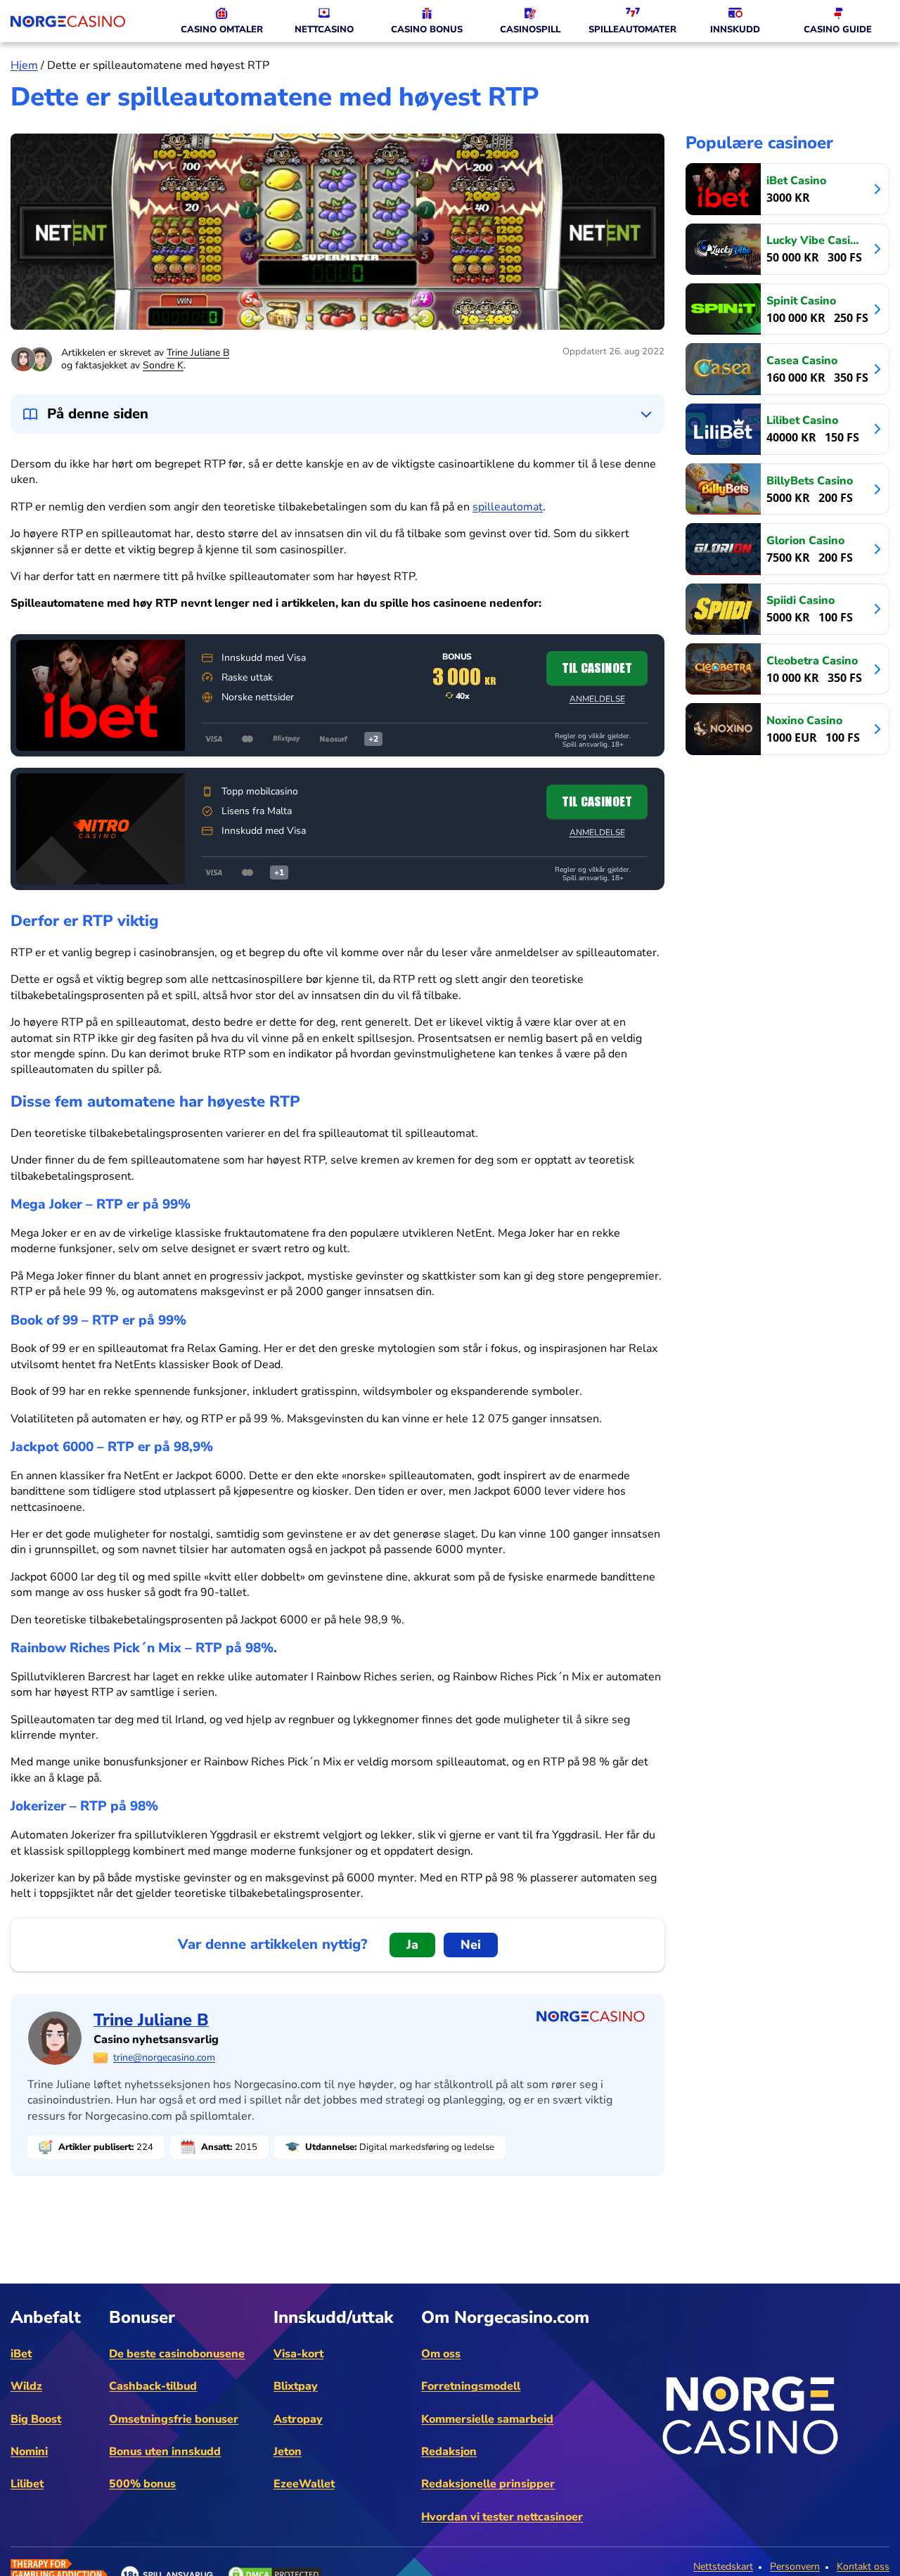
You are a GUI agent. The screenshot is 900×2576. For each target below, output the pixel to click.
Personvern (795, 2567)
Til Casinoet (597, 668)
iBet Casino (796, 180)
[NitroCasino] (101, 829)
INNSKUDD (735, 30)
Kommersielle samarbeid (487, 2419)
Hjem (24, 65)
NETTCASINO (324, 30)
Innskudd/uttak (333, 2317)
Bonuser (142, 2317)
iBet (21, 2354)
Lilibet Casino (802, 420)
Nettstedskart (723, 2567)
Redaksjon (449, 2452)
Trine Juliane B (198, 353)
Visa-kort (298, 2354)
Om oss (441, 2354)
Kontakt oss (863, 2567)
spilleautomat (508, 507)
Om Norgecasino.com (505, 2317)
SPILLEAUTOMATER (632, 30)
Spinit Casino (801, 301)
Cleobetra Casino (812, 661)
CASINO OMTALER (222, 30)
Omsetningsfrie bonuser (174, 2419)
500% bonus (142, 2484)
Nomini (29, 2452)
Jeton (288, 2452)
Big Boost (36, 2419)
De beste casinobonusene (177, 2354)
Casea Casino (802, 360)
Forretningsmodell (471, 2386)
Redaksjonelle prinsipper (488, 2484)
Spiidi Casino (801, 600)
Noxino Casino (804, 720)
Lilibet (27, 2484)
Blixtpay (296, 2386)
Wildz (26, 2386)
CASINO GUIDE (838, 30)
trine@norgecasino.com (164, 2057)
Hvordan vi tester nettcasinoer (502, 2517)
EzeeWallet (304, 2484)
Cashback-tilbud (153, 2386)
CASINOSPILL (530, 30)
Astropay (298, 2419)
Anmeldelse (597, 699)
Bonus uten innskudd (165, 2452)
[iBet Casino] (101, 695)
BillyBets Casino (810, 481)
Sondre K (163, 365)
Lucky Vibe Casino (814, 240)
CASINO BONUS (427, 30)
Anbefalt (46, 2317)
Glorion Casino (805, 540)
